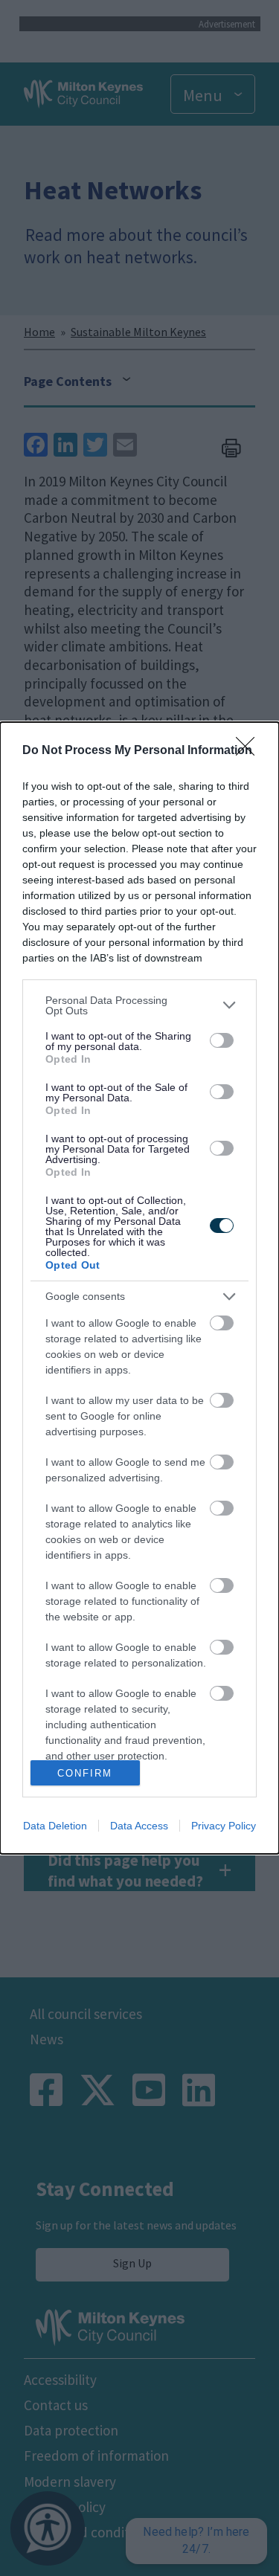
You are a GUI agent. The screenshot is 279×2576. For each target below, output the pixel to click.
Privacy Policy (224, 1826)
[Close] (250, 751)
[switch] (222, 1040)
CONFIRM (85, 1773)
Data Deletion (55, 1826)
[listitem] (139, 1005)
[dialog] (139, 1288)
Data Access (139, 1826)
